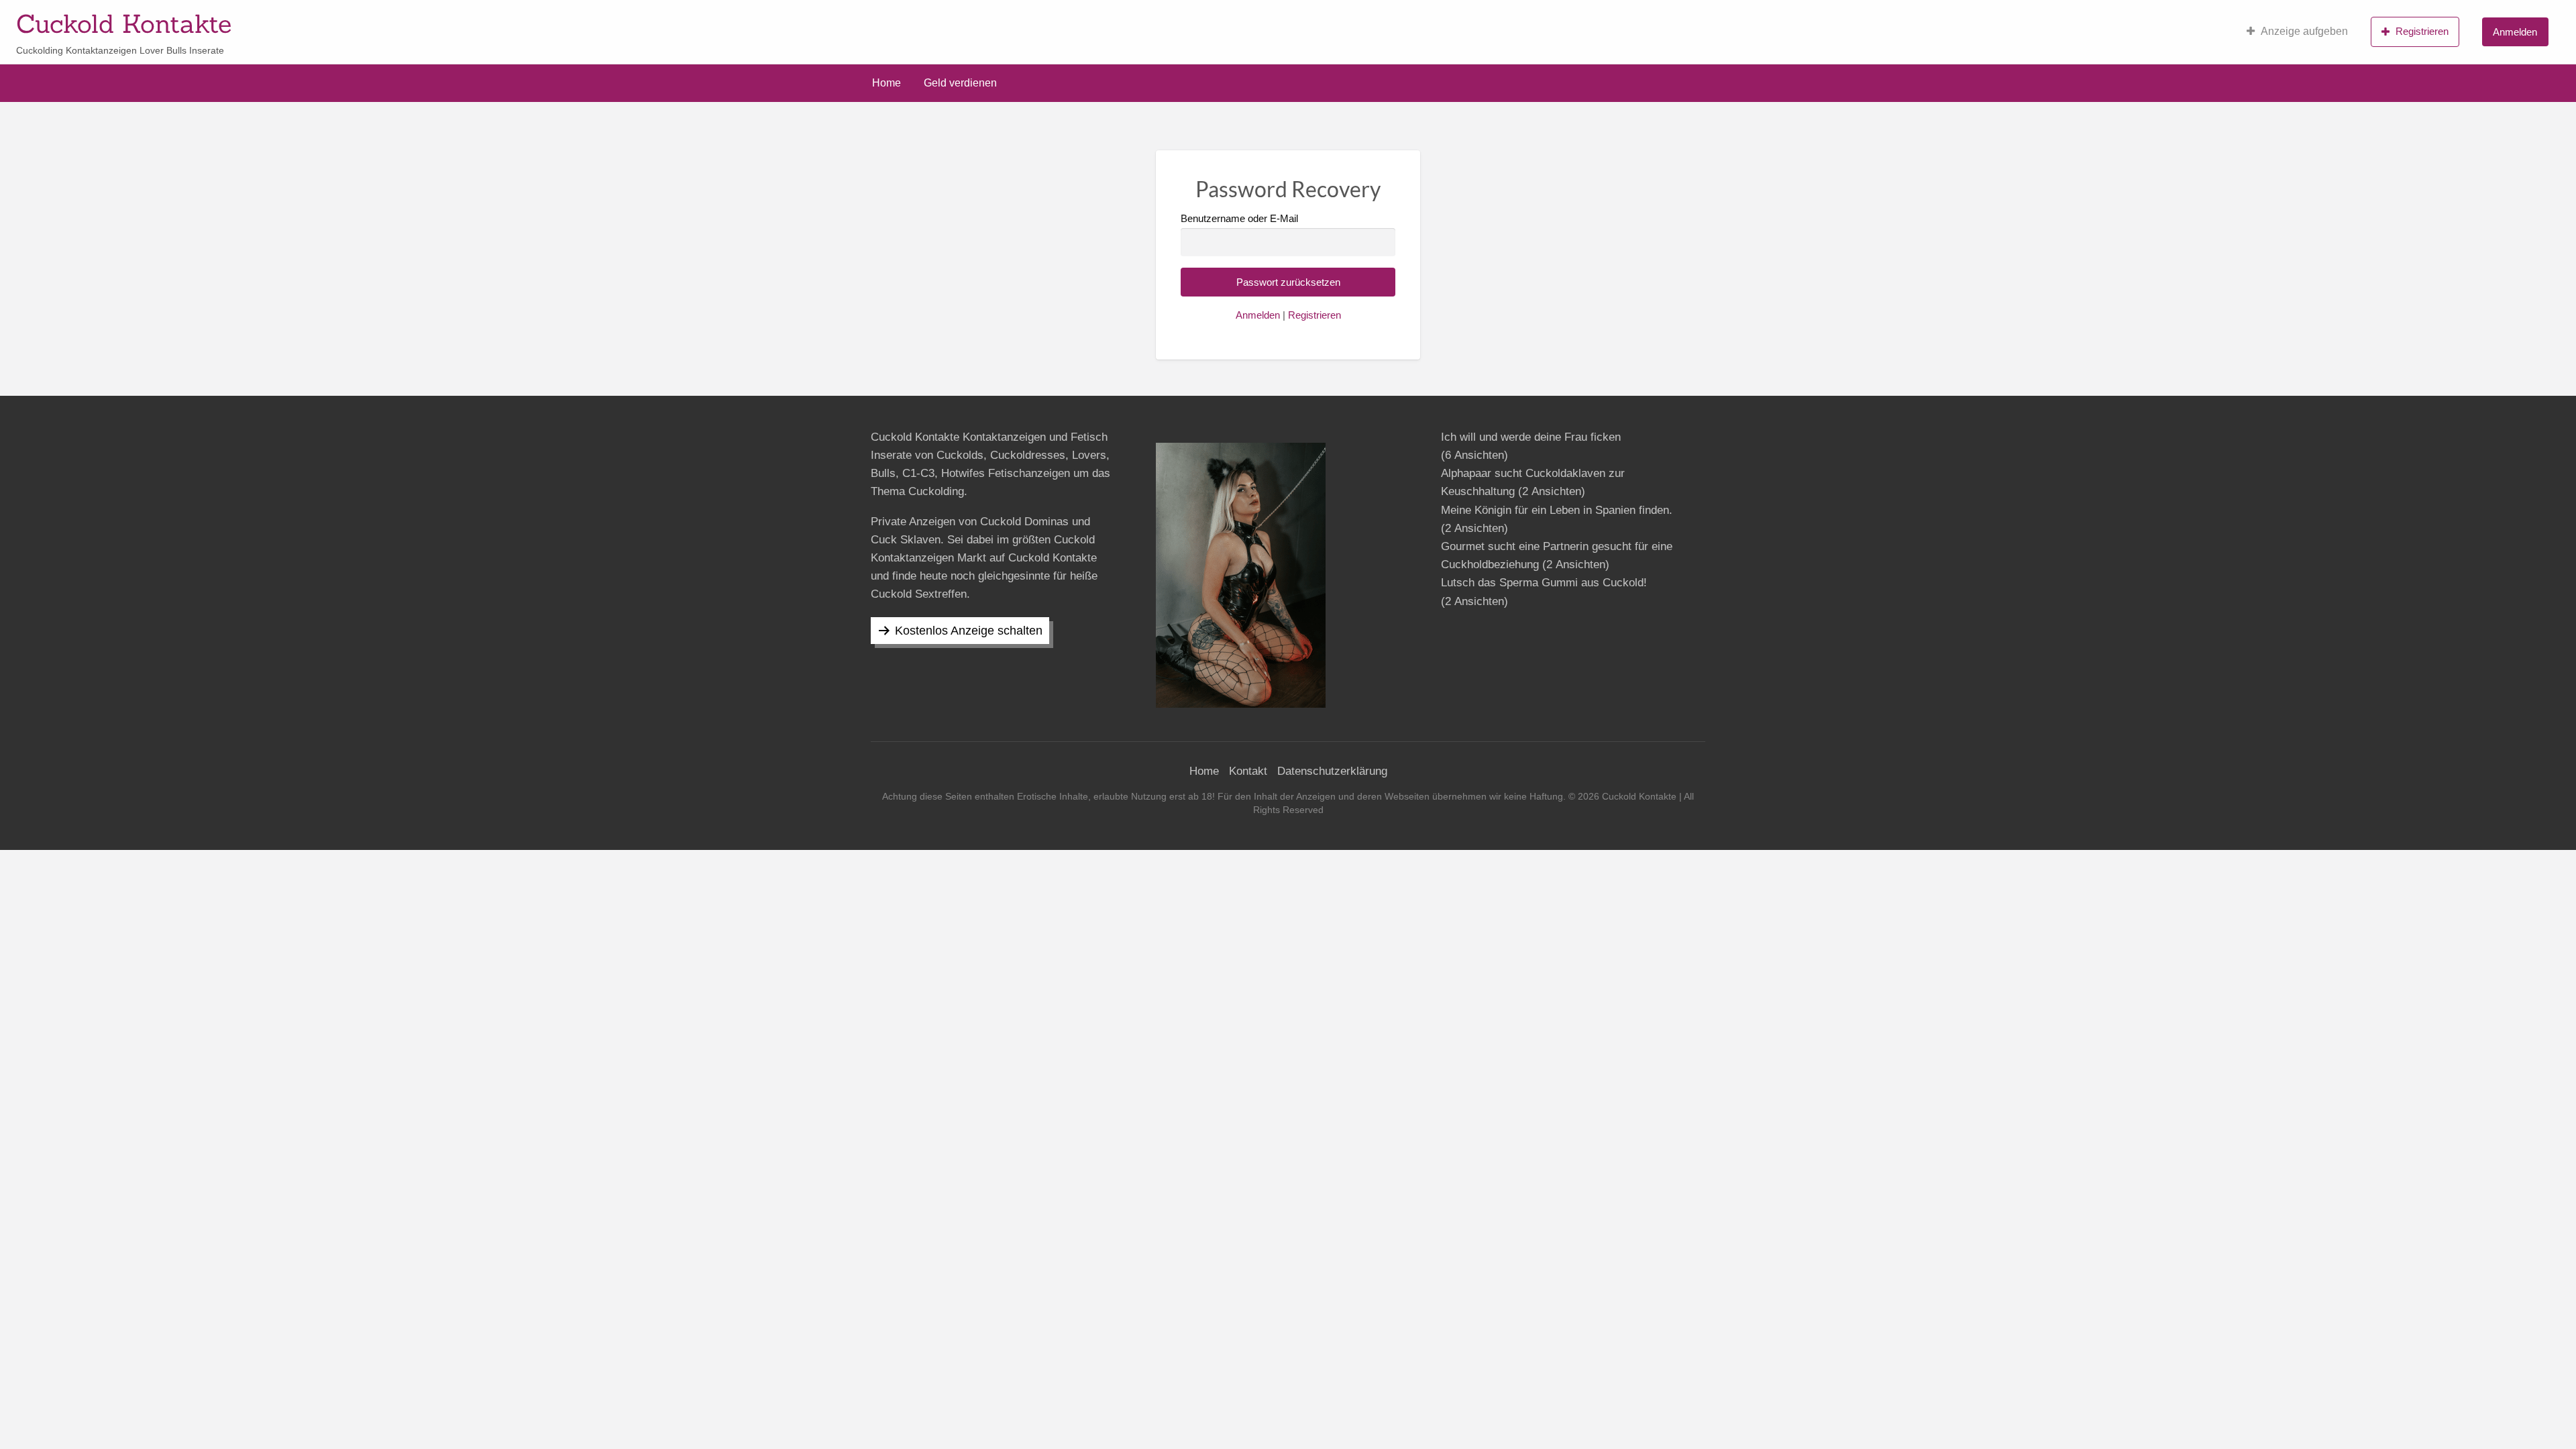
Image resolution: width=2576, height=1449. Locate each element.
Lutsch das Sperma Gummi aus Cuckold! (1544, 583)
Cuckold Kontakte (124, 23)
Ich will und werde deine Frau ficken (1531, 437)
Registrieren (2422, 31)
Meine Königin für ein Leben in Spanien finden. (1557, 510)
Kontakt (1248, 771)
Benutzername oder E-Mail (1239, 219)
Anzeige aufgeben (2304, 31)
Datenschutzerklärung (1332, 771)
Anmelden (2515, 32)
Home (887, 83)
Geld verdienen (960, 83)
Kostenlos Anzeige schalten (969, 631)
